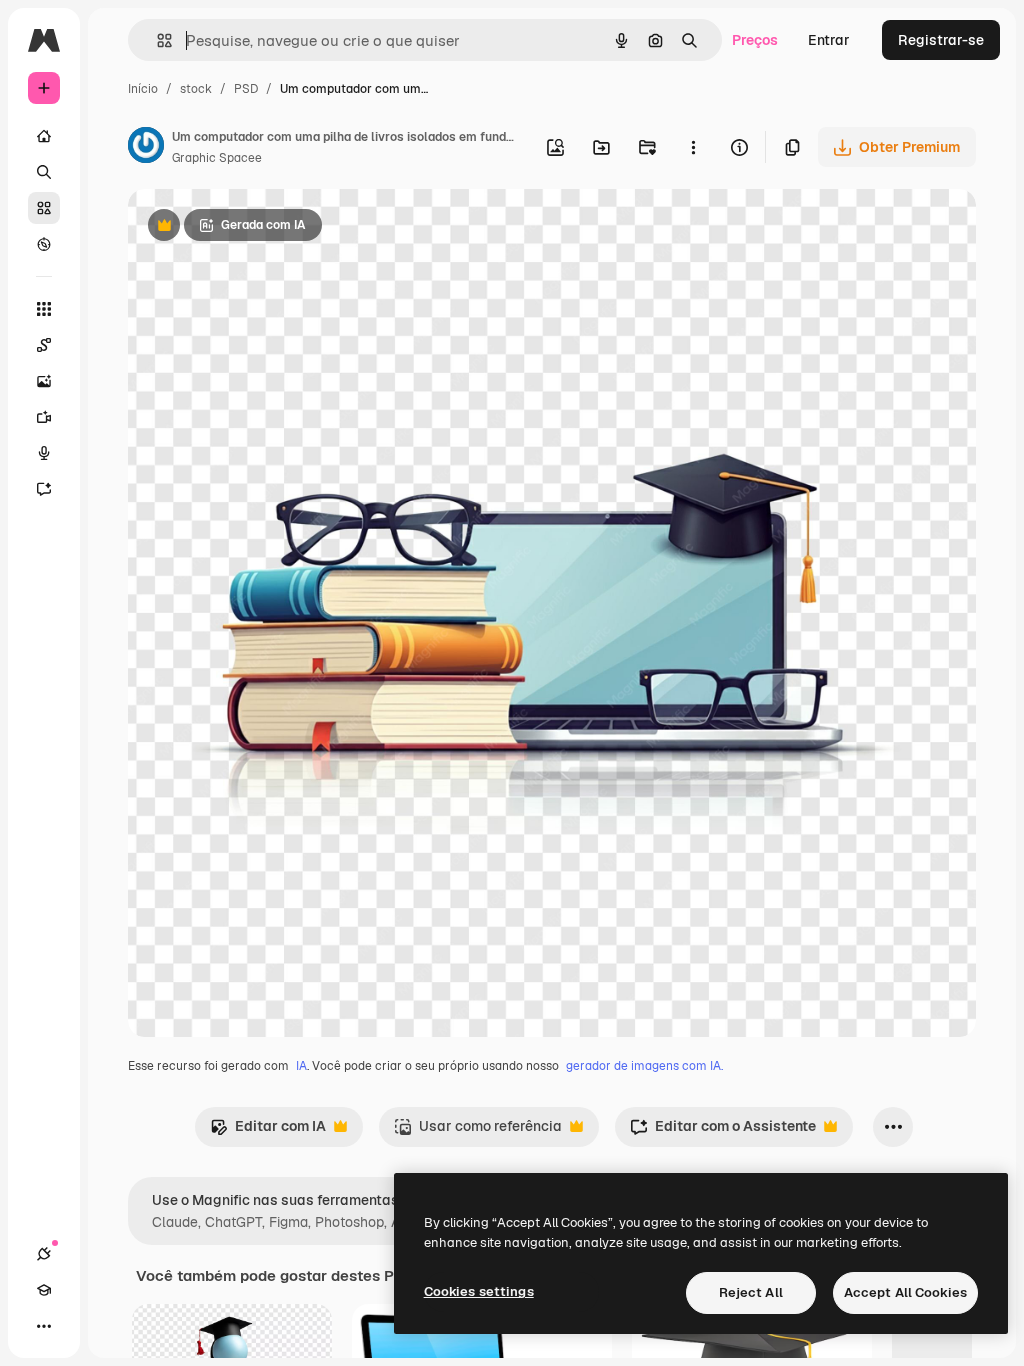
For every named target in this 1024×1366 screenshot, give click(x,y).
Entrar (829, 40)
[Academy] (44, 1290)
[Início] (44, 136)
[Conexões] (44, 1254)
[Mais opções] (693, 147)
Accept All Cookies (905, 1292)
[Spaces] (44, 345)
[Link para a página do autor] (146, 148)
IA (301, 1066)
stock (196, 89)
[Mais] (44, 1326)
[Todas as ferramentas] (44, 309)
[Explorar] (44, 244)
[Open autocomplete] (156, 40)
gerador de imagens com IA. (644, 1066)
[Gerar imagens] (44, 381)
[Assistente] (44, 489)
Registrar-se (941, 40)
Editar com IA (268, 1131)
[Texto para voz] (44, 453)
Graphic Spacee (217, 158)
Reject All (751, 1292)
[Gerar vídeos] (44, 417)
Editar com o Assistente (723, 1131)
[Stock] (44, 208)
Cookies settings (479, 1291)
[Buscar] (44, 172)
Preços (755, 40)
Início (143, 89)
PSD (246, 89)
